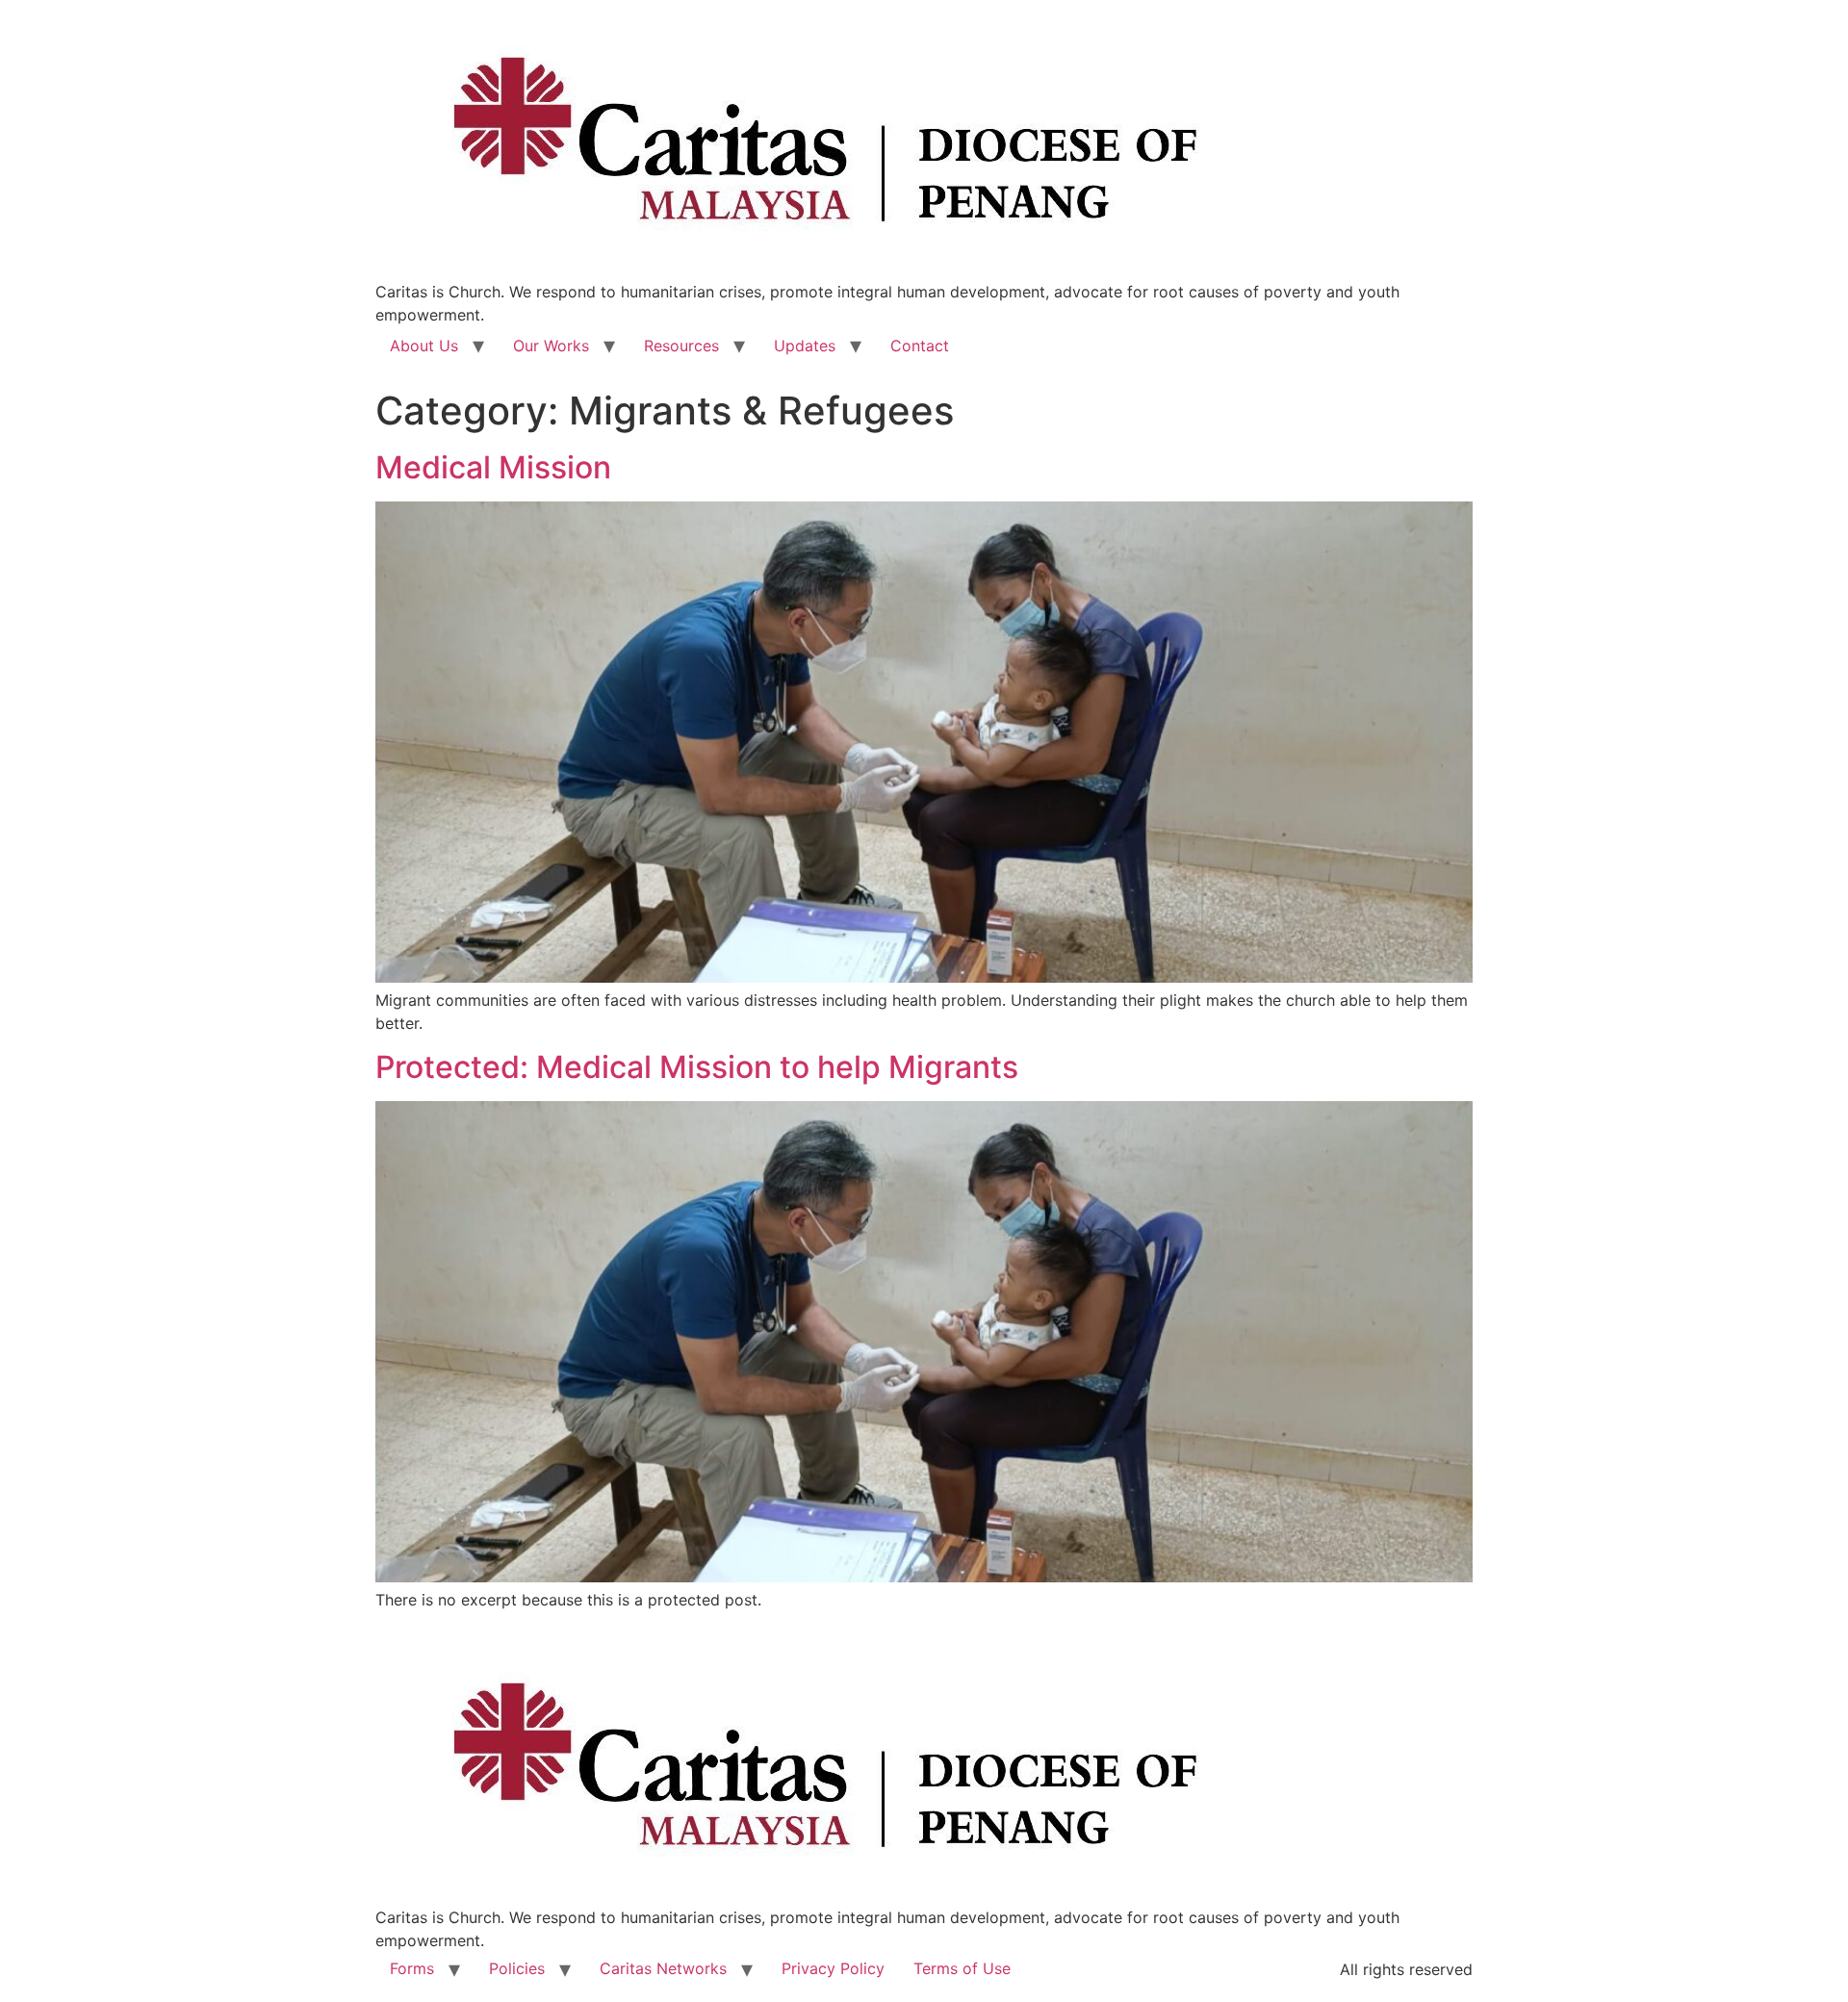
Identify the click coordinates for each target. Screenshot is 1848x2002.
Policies (517, 1968)
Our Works (551, 346)
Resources (681, 346)
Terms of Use (962, 1968)
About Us (424, 346)
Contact (920, 346)
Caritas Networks (663, 1968)
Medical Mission (493, 467)
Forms (412, 1968)
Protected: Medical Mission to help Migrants (697, 1067)
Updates (805, 346)
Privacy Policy (833, 1968)
